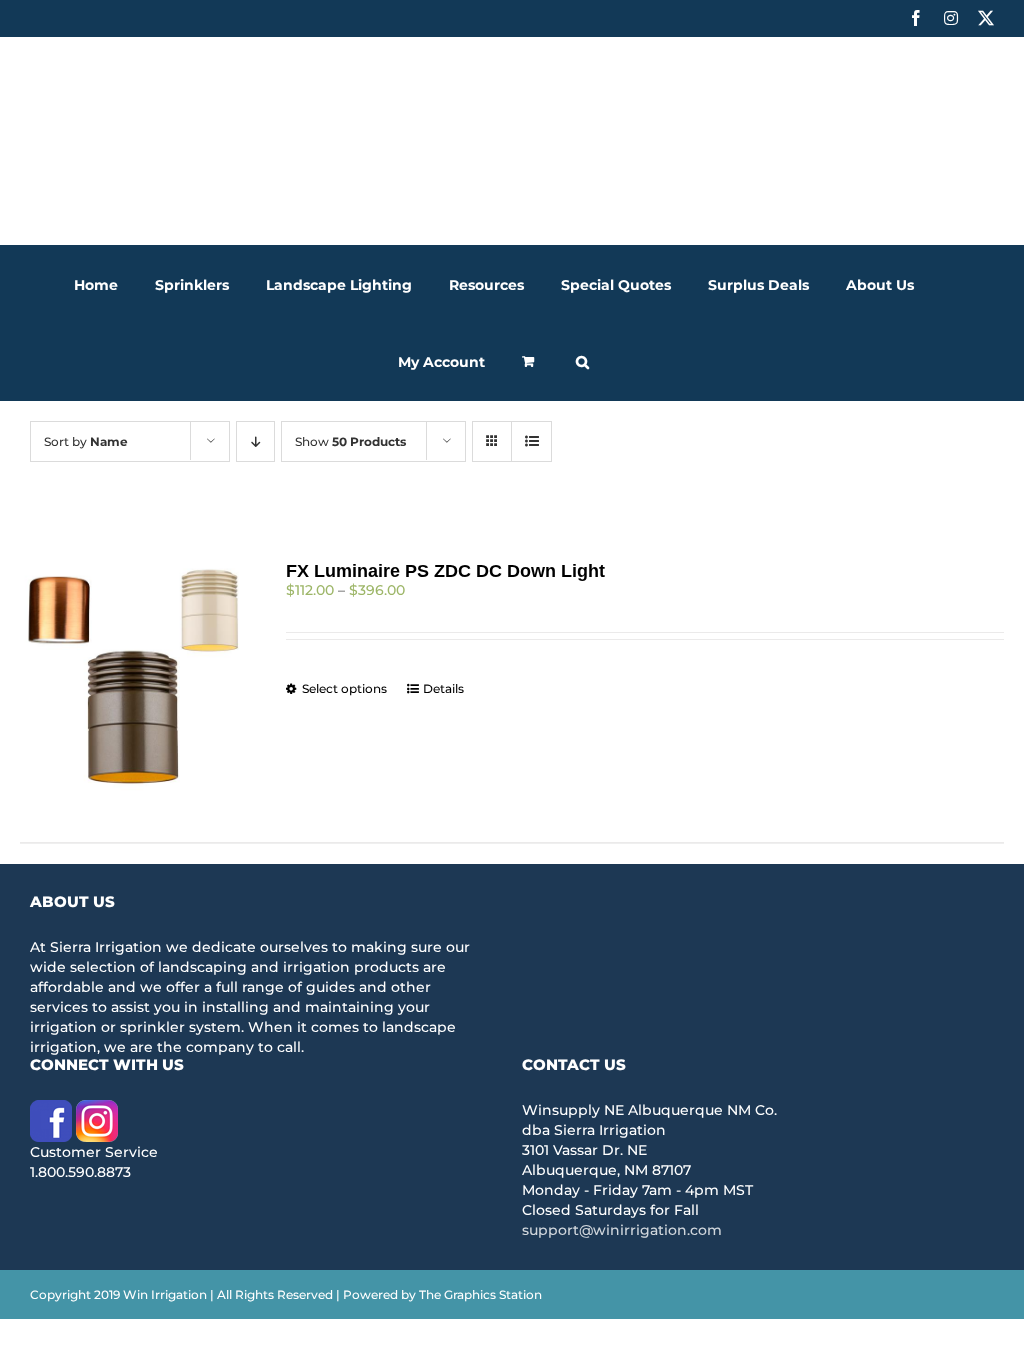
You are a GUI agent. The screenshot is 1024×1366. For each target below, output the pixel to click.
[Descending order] (255, 441)
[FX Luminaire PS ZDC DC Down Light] (133, 677)
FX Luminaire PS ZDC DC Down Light (445, 571)
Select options (344, 688)
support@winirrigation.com (622, 1230)
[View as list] (531, 441)
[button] (582, 361)
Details (443, 688)
